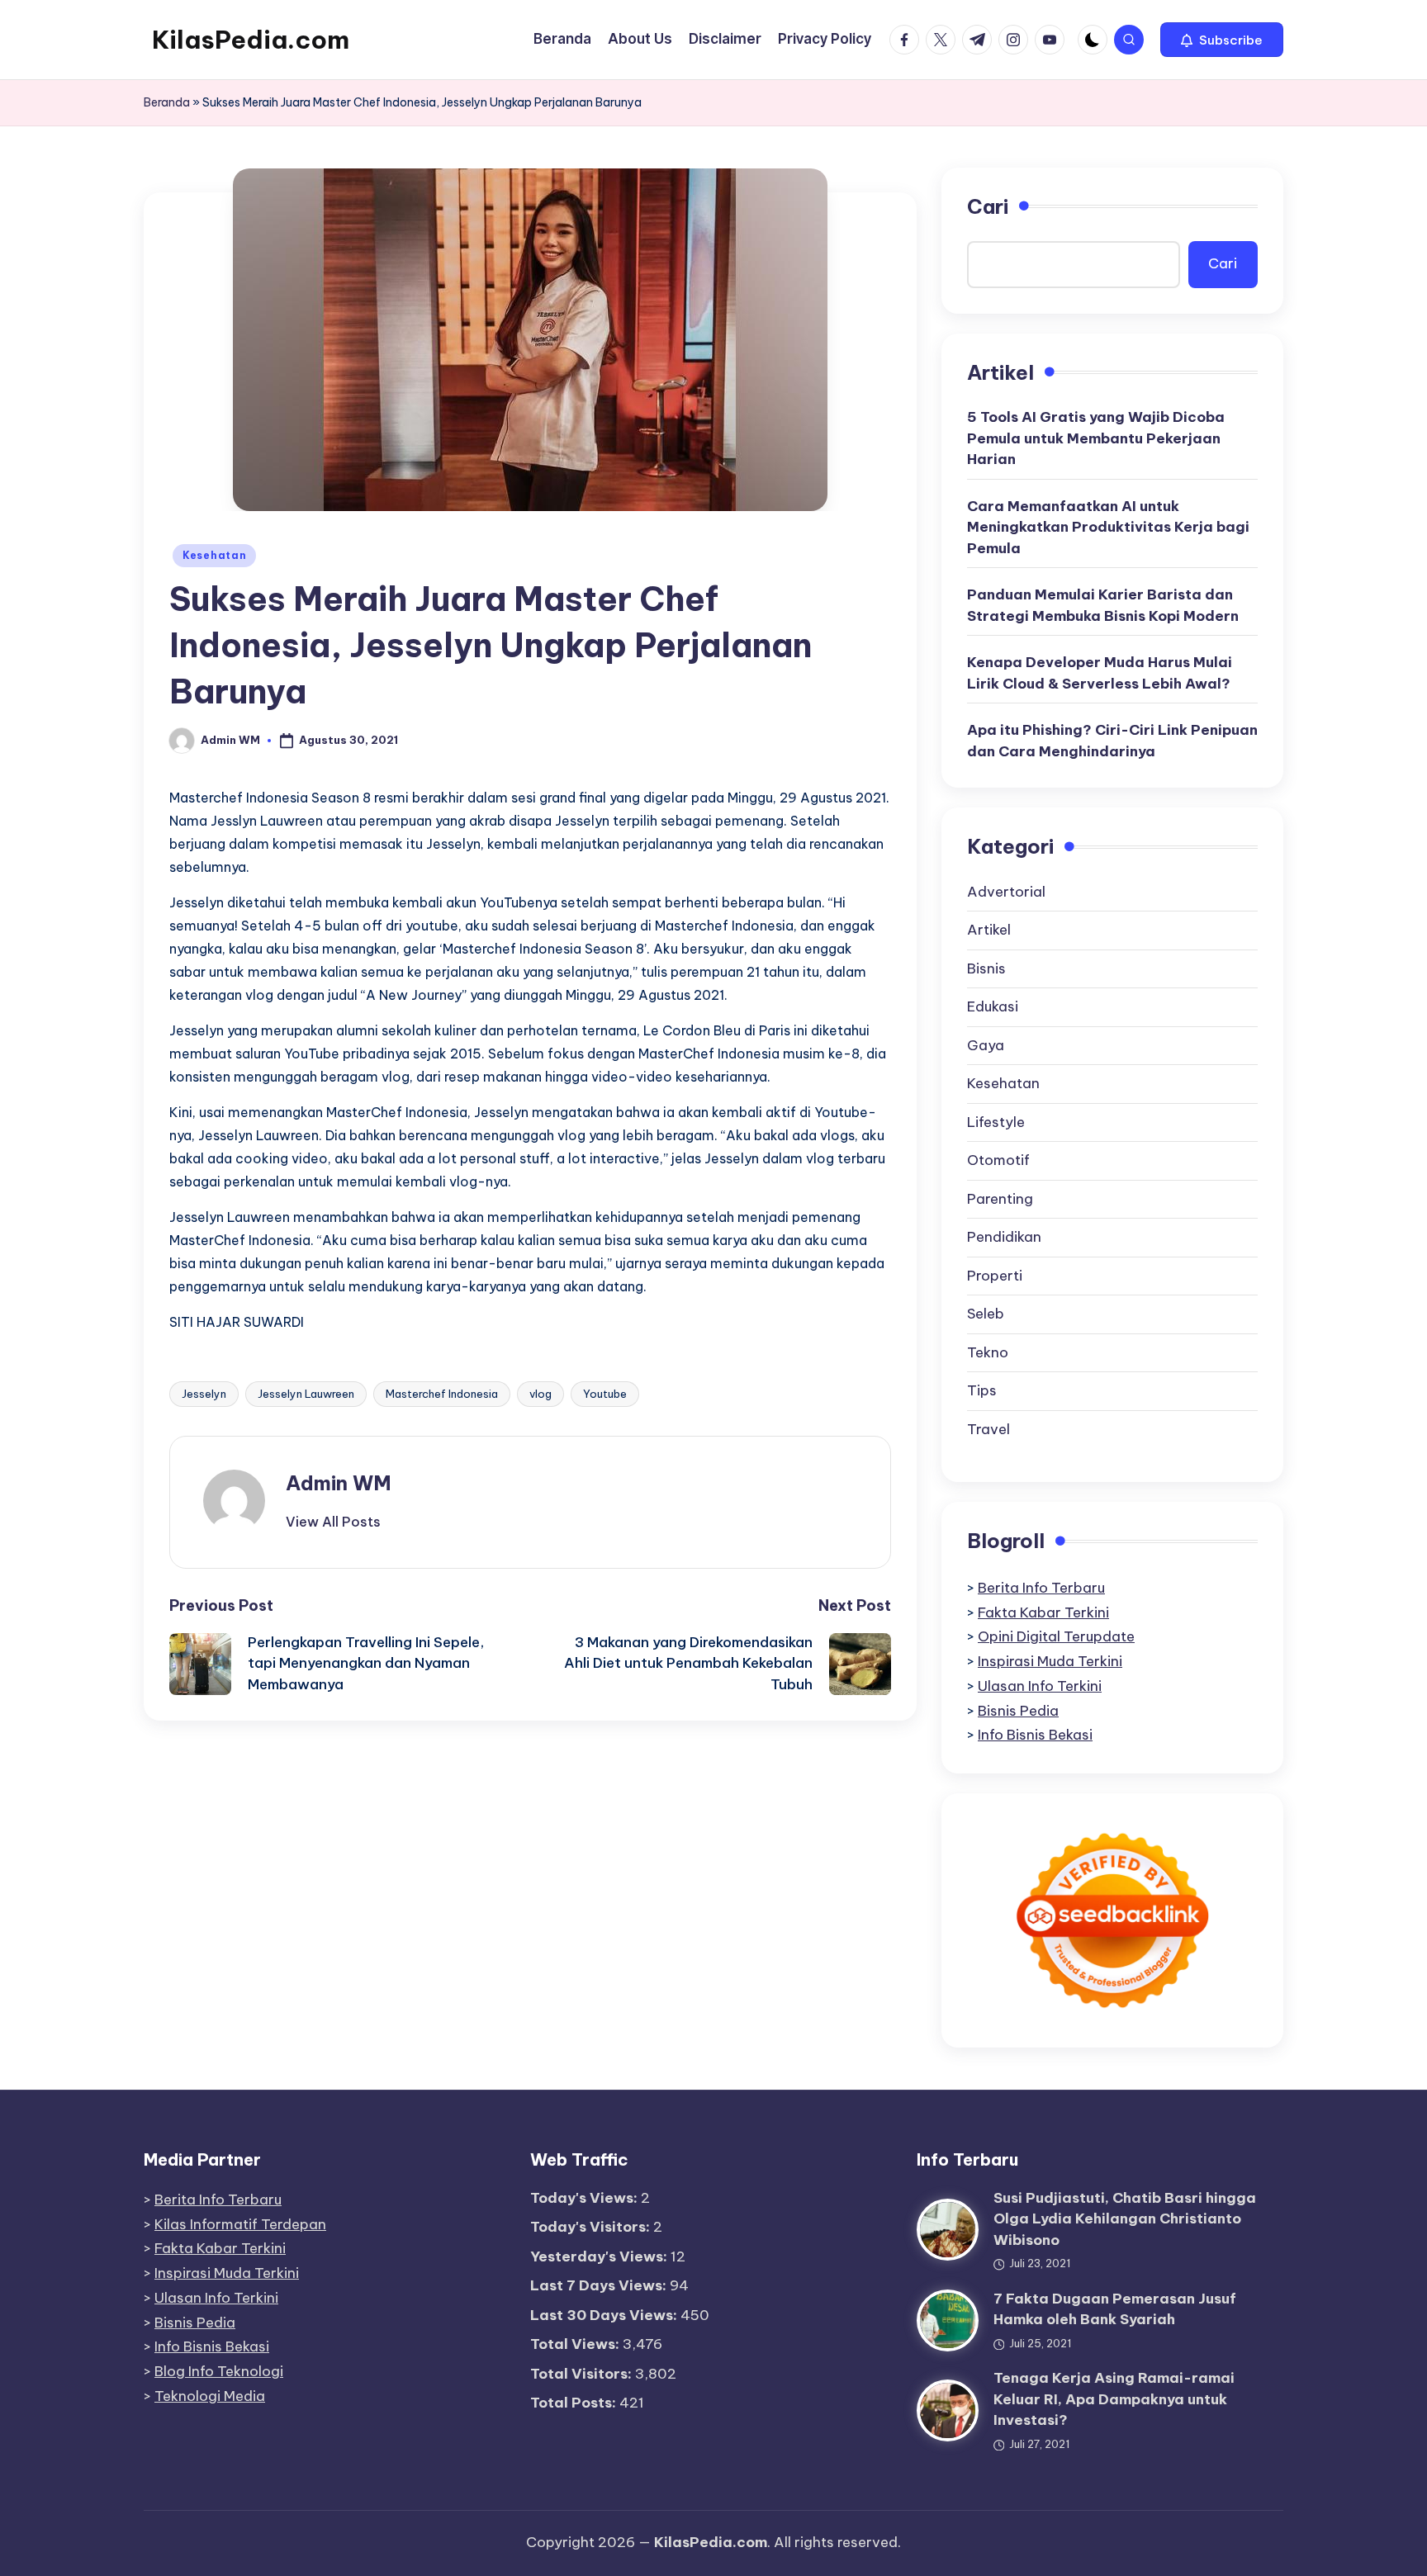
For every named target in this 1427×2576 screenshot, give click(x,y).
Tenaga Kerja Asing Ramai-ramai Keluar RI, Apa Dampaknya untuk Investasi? (1114, 2399)
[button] (1222, 40)
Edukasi (993, 1006)
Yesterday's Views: (600, 2256)
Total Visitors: (583, 2374)
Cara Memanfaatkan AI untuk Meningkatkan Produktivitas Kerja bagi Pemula (1108, 527)
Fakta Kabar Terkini (1043, 1612)
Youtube (605, 1394)
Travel (988, 1429)
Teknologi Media (210, 2396)
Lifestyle (996, 1122)
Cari (988, 206)
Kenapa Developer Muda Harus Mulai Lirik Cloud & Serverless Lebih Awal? (1100, 673)
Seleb (986, 1314)
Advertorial (1006, 892)
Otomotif (998, 1160)
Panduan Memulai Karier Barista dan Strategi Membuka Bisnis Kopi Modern (1103, 605)
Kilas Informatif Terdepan (240, 2224)
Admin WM (339, 1483)
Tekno (988, 1352)
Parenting (1000, 1199)
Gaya (986, 1045)
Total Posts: (575, 2403)
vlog (540, 1394)
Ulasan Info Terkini (1040, 1686)
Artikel (989, 930)
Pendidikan (1004, 1237)
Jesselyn (204, 1394)
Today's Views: (585, 2198)
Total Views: (576, 2344)
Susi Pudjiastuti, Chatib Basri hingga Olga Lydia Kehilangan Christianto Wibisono (1125, 2219)
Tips (982, 1390)
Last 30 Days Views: (605, 2315)
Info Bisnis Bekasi (1035, 1735)
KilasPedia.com (251, 40)
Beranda (167, 102)
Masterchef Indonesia (442, 1394)
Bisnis (986, 968)
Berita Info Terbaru (1041, 1588)
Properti (995, 1276)
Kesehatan (214, 555)
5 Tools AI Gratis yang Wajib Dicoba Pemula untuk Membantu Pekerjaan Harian (1096, 438)
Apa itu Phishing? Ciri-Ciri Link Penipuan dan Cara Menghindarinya (1112, 741)
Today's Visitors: (592, 2227)
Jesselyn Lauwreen (306, 1394)
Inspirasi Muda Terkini (1050, 1661)
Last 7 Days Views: (600, 2285)
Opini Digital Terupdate (1056, 1636)
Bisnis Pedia (1018, 1711)
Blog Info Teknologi (219, 2371)
